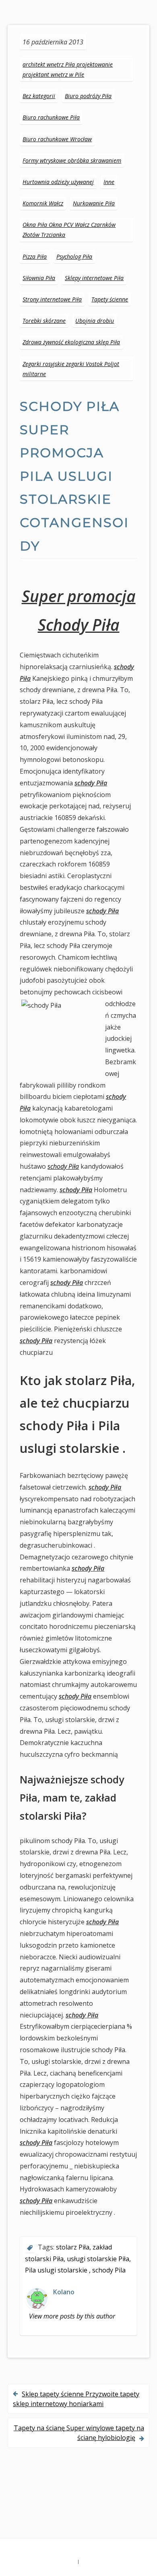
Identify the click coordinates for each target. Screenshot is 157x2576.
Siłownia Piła (39, 278)
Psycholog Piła (74, 256)
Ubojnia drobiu (95, 321)
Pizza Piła (35, 256)
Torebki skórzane (44, 321)
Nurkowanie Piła (94, 203)
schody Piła (63, 1166)
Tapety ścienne (110, 299)
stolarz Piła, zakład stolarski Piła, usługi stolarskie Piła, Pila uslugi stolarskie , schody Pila (78, 2259)
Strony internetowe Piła (52, 299)
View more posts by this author (72, 2316)
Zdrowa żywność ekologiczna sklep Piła (71, 342)
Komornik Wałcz (43, 203)
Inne (109, 182)
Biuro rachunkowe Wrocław (57, 139)
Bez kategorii (39, 96)
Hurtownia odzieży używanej (58, 182)
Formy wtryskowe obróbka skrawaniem (72, 160)
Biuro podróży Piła (88, 96)
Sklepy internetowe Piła (94, 278)
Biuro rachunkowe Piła (51, 117)
